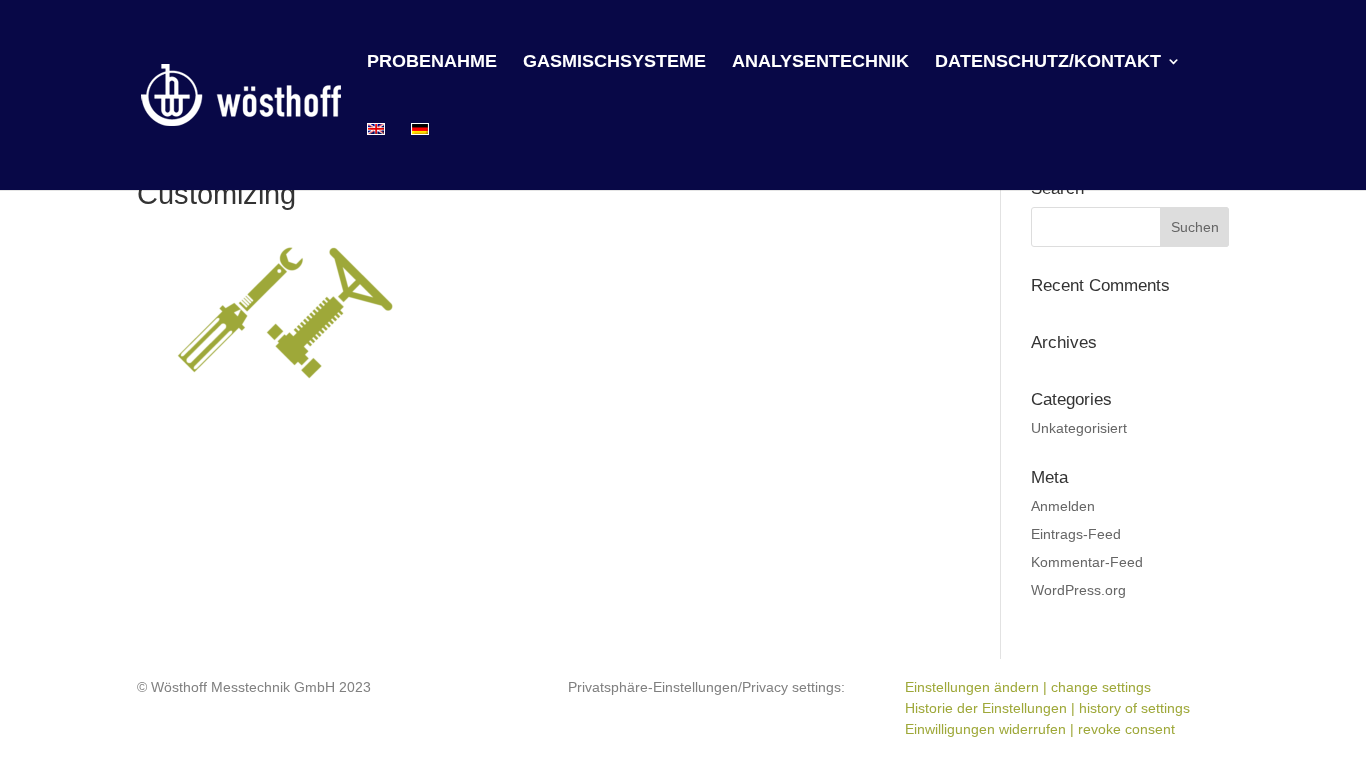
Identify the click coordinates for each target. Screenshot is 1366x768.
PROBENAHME (432, 62)
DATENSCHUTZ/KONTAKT (1048, 62)
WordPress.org (1078, 590)
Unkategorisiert (1079, 428)
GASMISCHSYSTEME (614, 62)
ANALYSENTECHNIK (820, 62)
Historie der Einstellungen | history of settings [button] (1047, 708)
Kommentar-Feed (1087, 562)
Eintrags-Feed (1076, 534)
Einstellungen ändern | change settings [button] (1028, 687)
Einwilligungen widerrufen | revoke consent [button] (1040, 729)
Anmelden (1063, 506)
